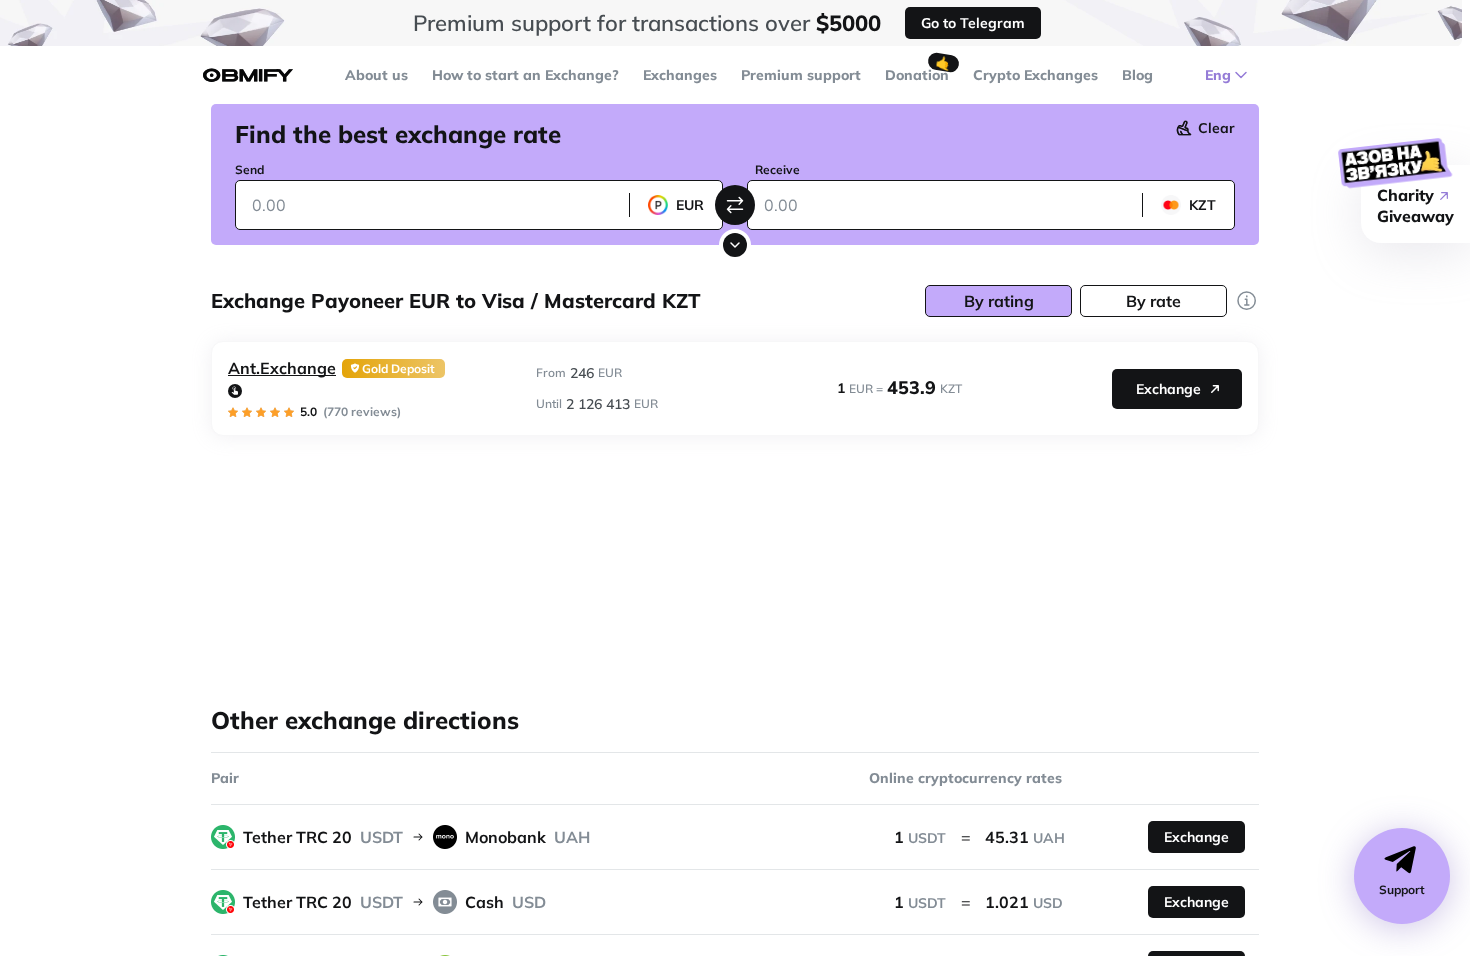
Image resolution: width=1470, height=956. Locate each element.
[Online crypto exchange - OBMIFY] (248, 75)
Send (249, 169)
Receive (777, 169)
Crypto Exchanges (1035, 75)
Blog (1137, 75)
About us (376, 75)
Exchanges (680, 75)
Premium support (801, 75)
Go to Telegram (973, 23)
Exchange (1168, 389)
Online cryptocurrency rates (965, 778)
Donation (917, 75)
